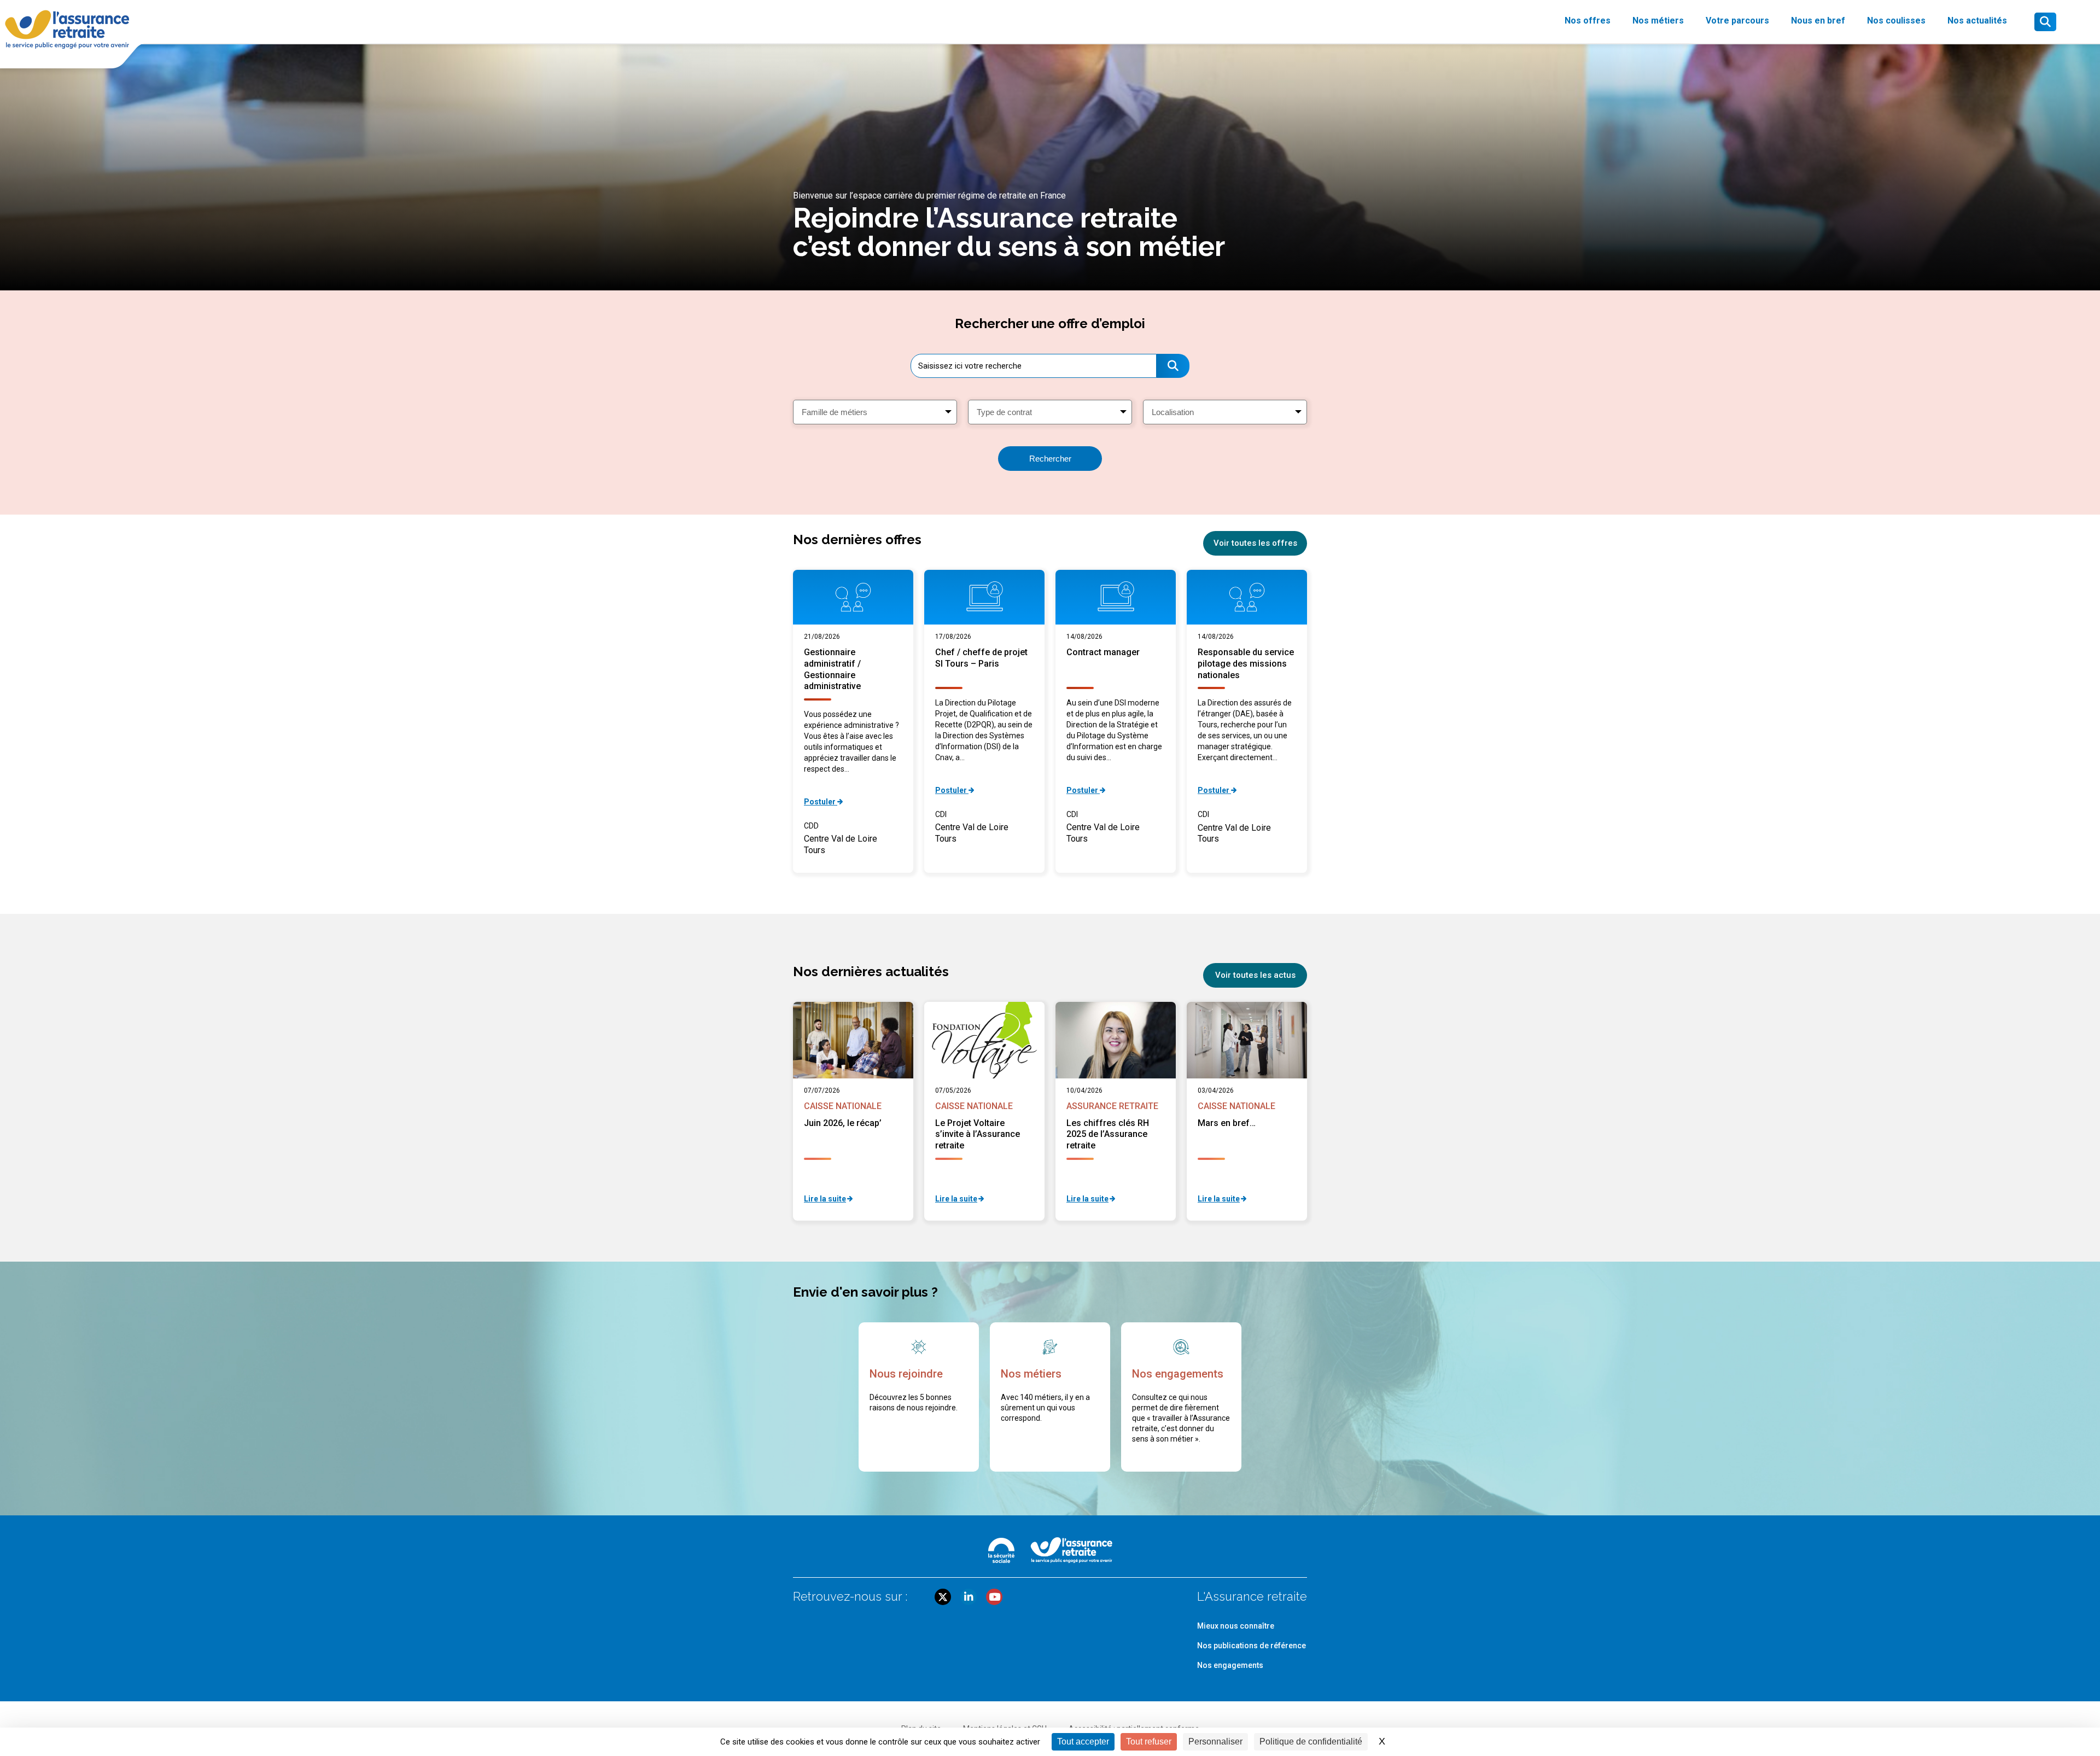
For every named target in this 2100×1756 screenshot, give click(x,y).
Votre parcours (1737, 21)
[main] (1050, 780)
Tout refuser (1149, 1742)
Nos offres (1588, 21)
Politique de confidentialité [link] (1311, 1742)
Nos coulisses (1896, 21)
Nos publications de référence (1252, 1646)
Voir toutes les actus (1255, 975)
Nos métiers (1658, 21)
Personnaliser (1215, 1742)
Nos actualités (1977, 21)
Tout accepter (1083, 1742)
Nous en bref (1818, 21)
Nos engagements (1230, 1665)
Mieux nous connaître (1236, 1626)
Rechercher (1050, 459)
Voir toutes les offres (1255, 543)
